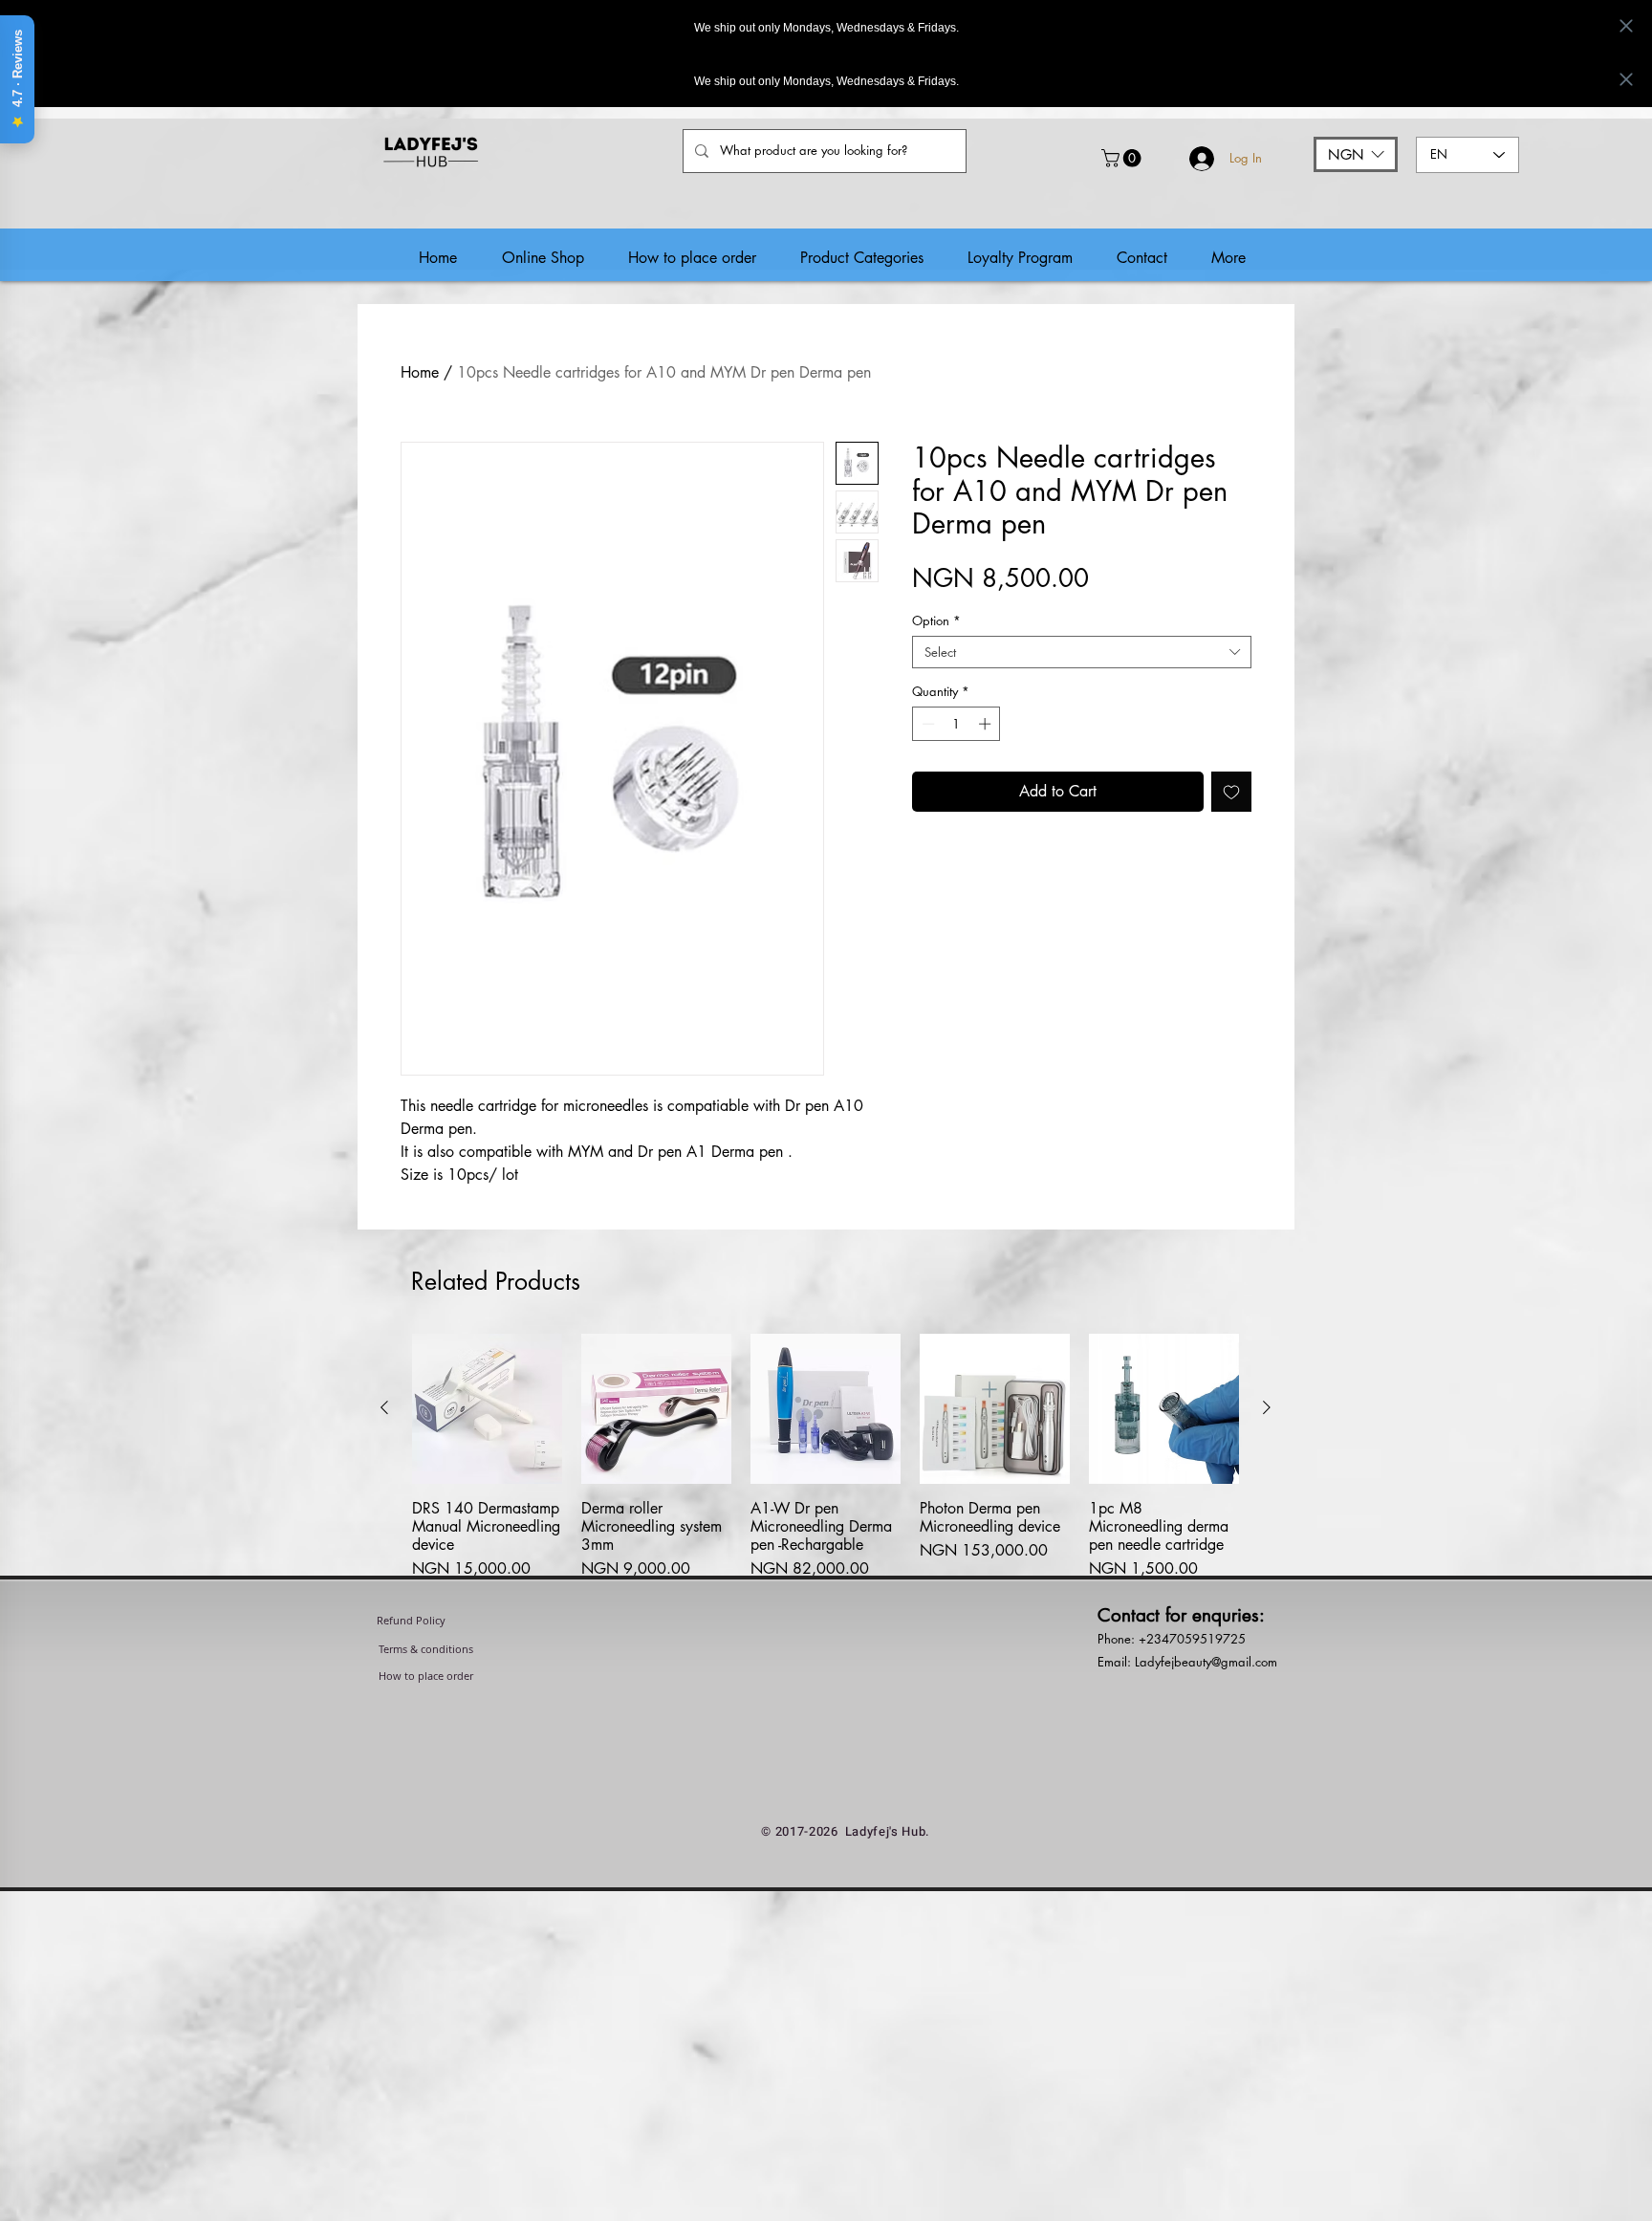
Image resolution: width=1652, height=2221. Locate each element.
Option (936, 621)
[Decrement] (926, 724)
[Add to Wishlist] (1231, 792)
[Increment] (987, 724)
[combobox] (1082, 652)
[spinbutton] (956, 724)
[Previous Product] (384, 1407)
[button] (1123, 158)
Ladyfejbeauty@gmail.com (1206, 1671)
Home (420, 372)
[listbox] (1356, 154)
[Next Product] (1267, 1407)
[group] (826, 1462)
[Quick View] (487, 1409)
